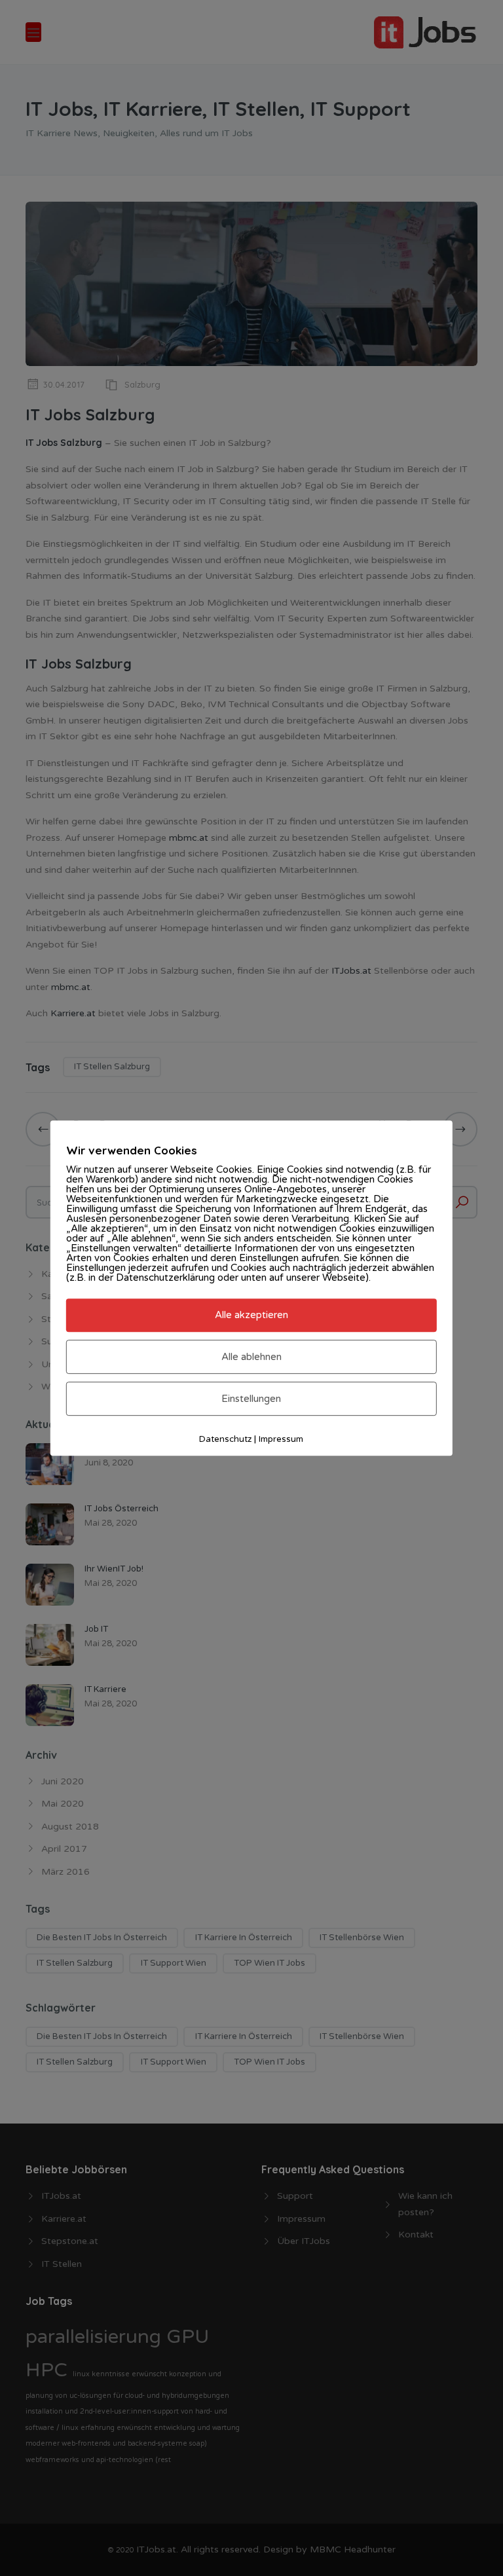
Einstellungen (251, 1399)
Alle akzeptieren (251, 1316)
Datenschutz (225, 1439)
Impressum (281, 1439)
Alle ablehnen (251, 1357)
